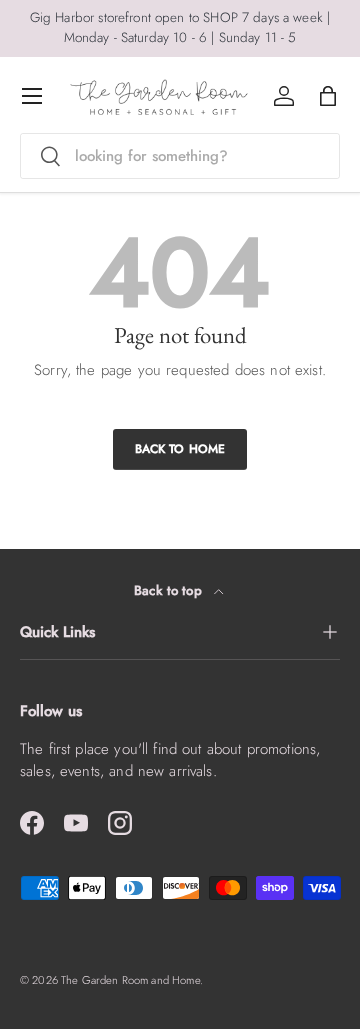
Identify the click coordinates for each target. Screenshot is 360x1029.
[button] (328, 96)
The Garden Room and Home (130, 980)
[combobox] (180, 156)
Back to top (170, 590)
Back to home (180, 449)
